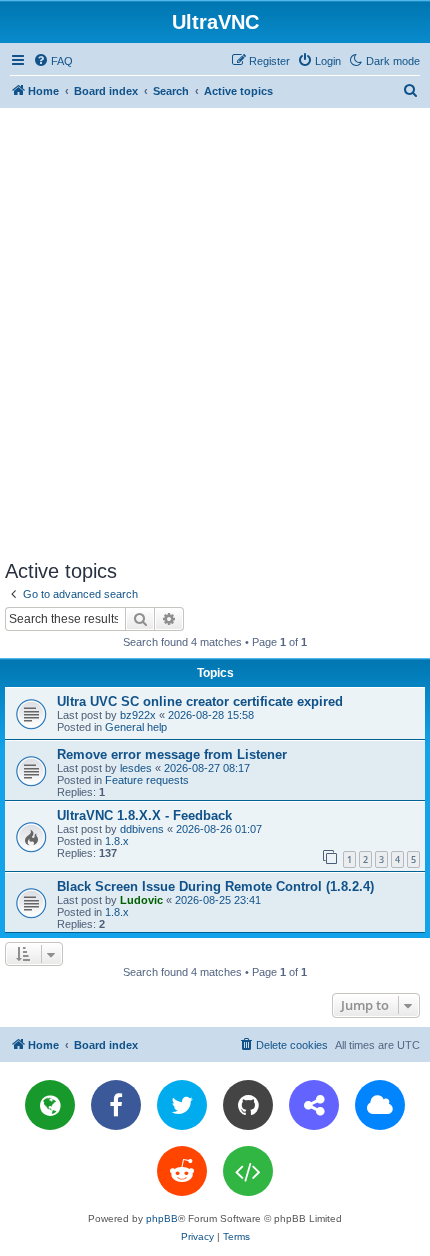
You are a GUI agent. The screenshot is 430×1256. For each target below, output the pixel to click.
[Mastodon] (314, 1105)
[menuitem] (53, 61)
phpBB (162, 1218)
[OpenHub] (248, 1171)
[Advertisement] (215, 333)
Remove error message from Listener (172, 754)
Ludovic (141, 900)
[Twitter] (182, 1105)
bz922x (138, 715)
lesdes (136, 768)
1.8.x (117, 841)
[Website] (50, 1105)
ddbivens (142, 829)
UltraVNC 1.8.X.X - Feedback (144, 815)
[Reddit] (182, 1171)
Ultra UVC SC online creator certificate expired (200, 701)
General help (136, 727)
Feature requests (147, 780)
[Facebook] (116, 1105)
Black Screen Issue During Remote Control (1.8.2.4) (215, 886)
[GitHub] (248, 1105)
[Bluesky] (380, 1105)
